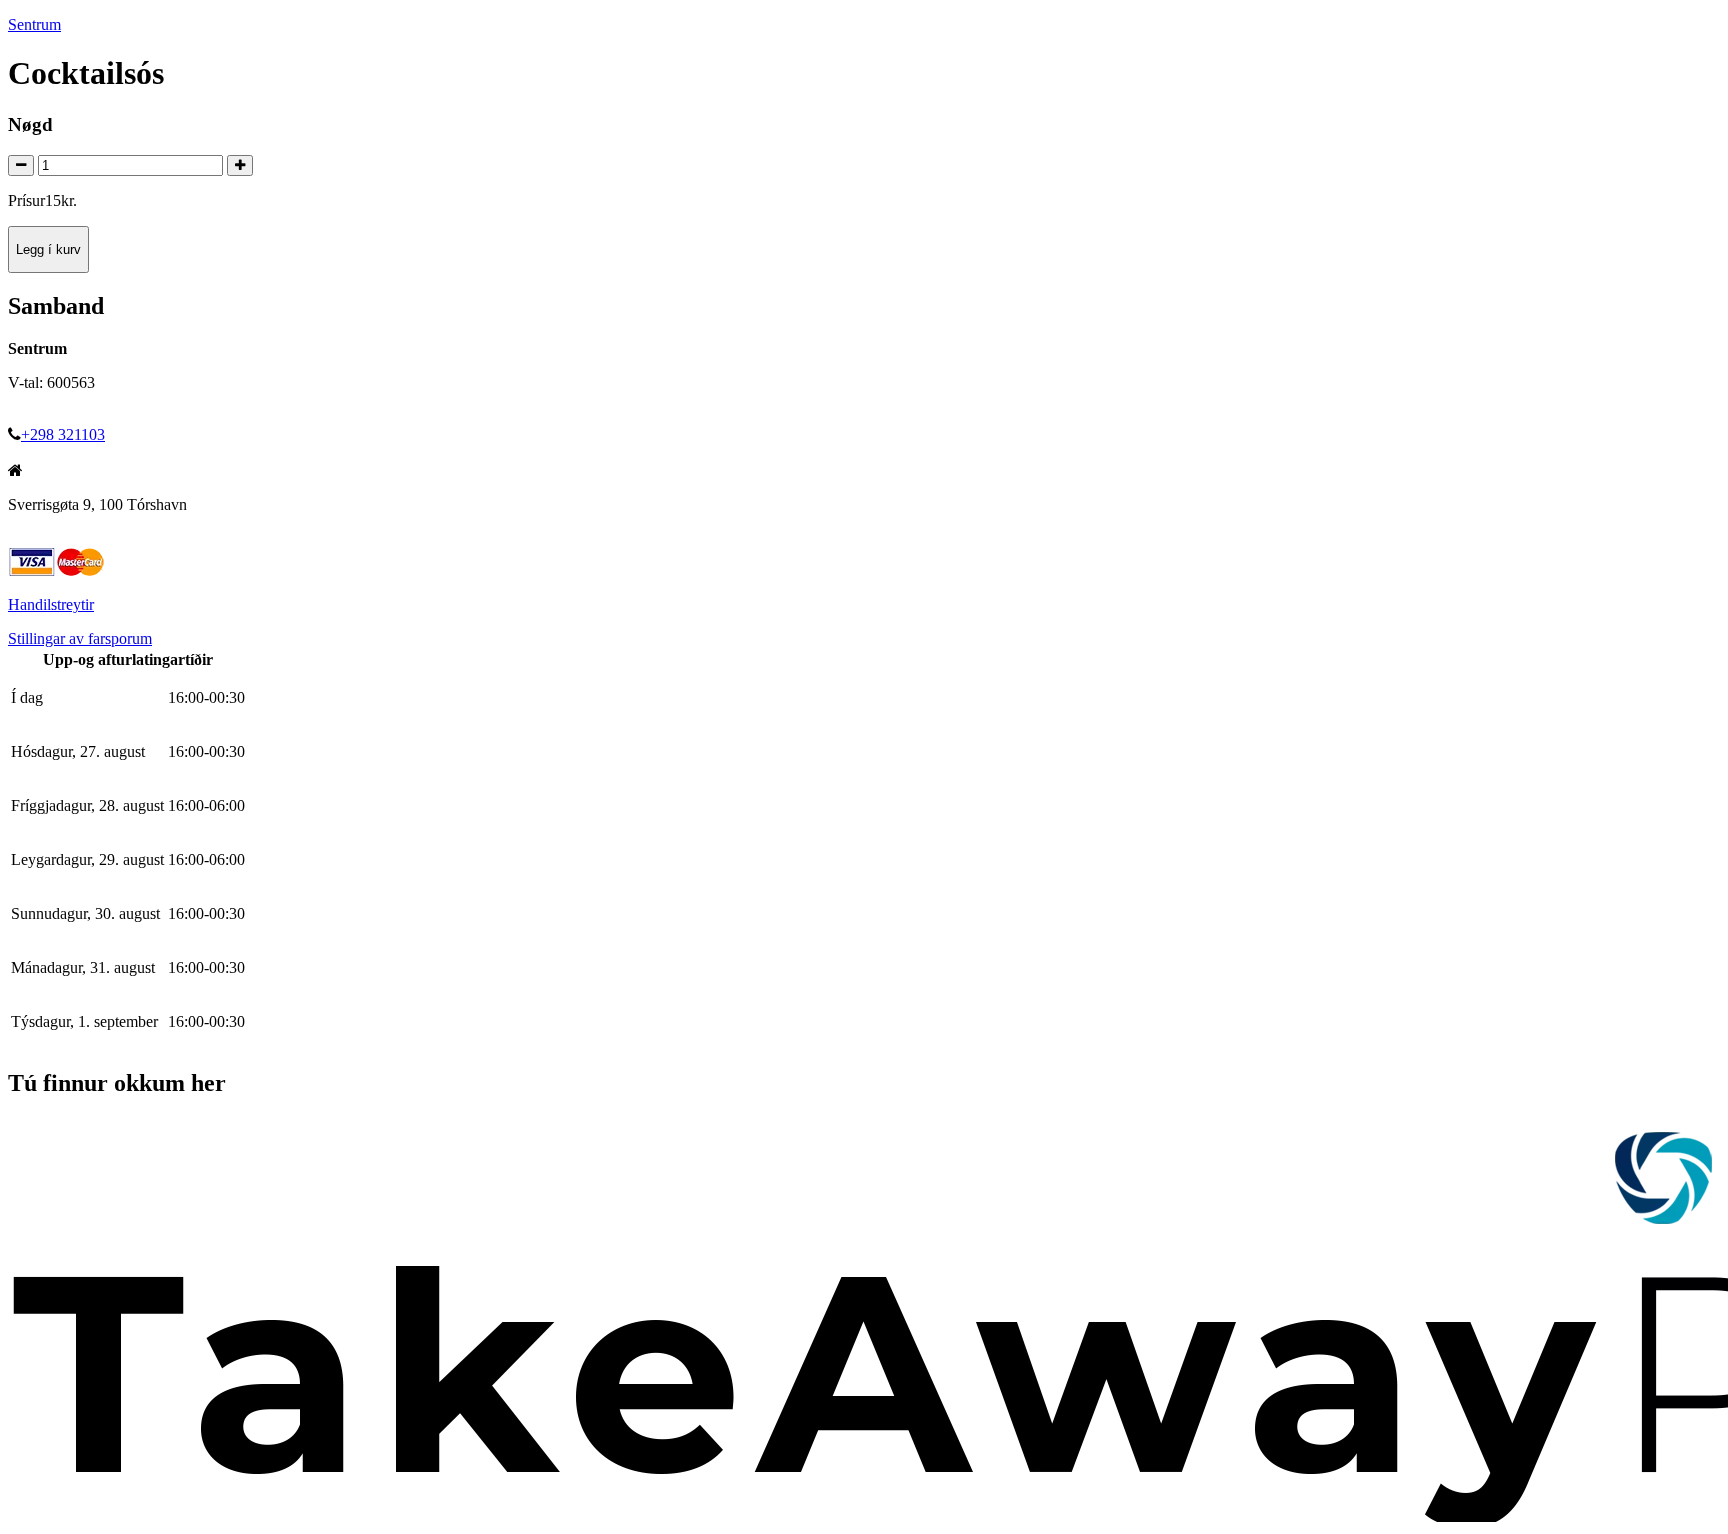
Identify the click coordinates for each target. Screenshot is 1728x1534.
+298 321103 (63, 434)
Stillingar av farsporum (80, 638)
